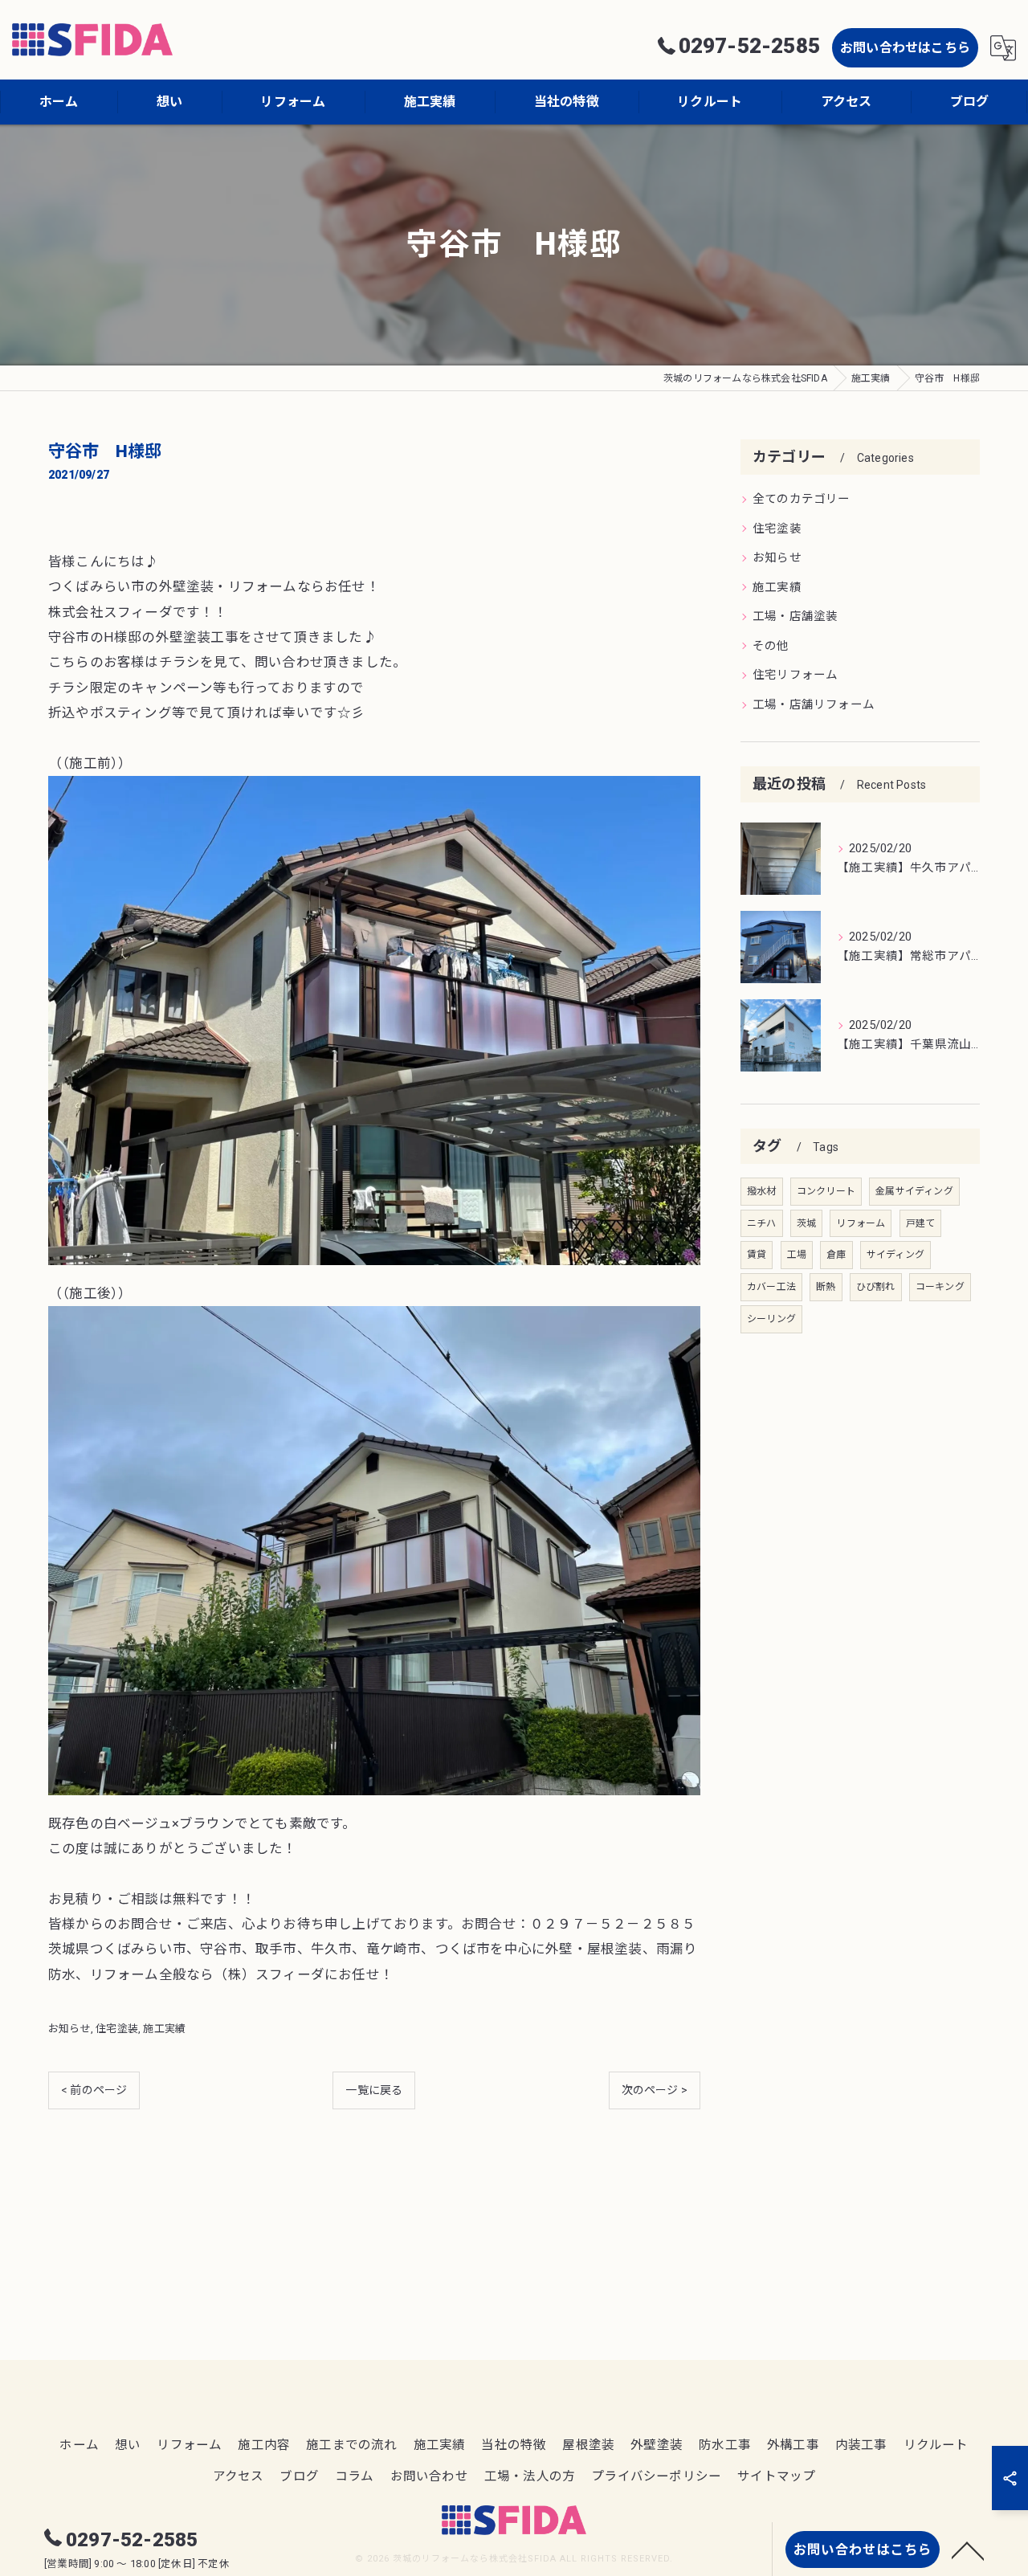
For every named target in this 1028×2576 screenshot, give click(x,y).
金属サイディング (914, 1191)
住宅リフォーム (795, 675)
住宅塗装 (117, 2029)
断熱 (826, 1287)
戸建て (921, 1223)
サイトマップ (776, 2476)
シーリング (771, 1319)
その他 (771, 646)
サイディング (895, 1255)
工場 (797, 1255)
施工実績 (164, 2029)
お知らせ (69, 2029)
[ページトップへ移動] (968, 2549)
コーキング (940, 1287)
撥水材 (762, 1191)
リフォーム (861, 1223)
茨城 (806, 1223)
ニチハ (762, 1223)
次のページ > (655, 2090)
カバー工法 (771, 1287)
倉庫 (836, 1255)
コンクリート (826, 1191)
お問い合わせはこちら (905, 48)
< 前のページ (94, 2090)
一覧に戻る (374, 2090)
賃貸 (757, 1255)
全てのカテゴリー (802, 499)
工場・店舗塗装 (795, 616)
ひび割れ (876, 1287)
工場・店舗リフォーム (814, 705)
